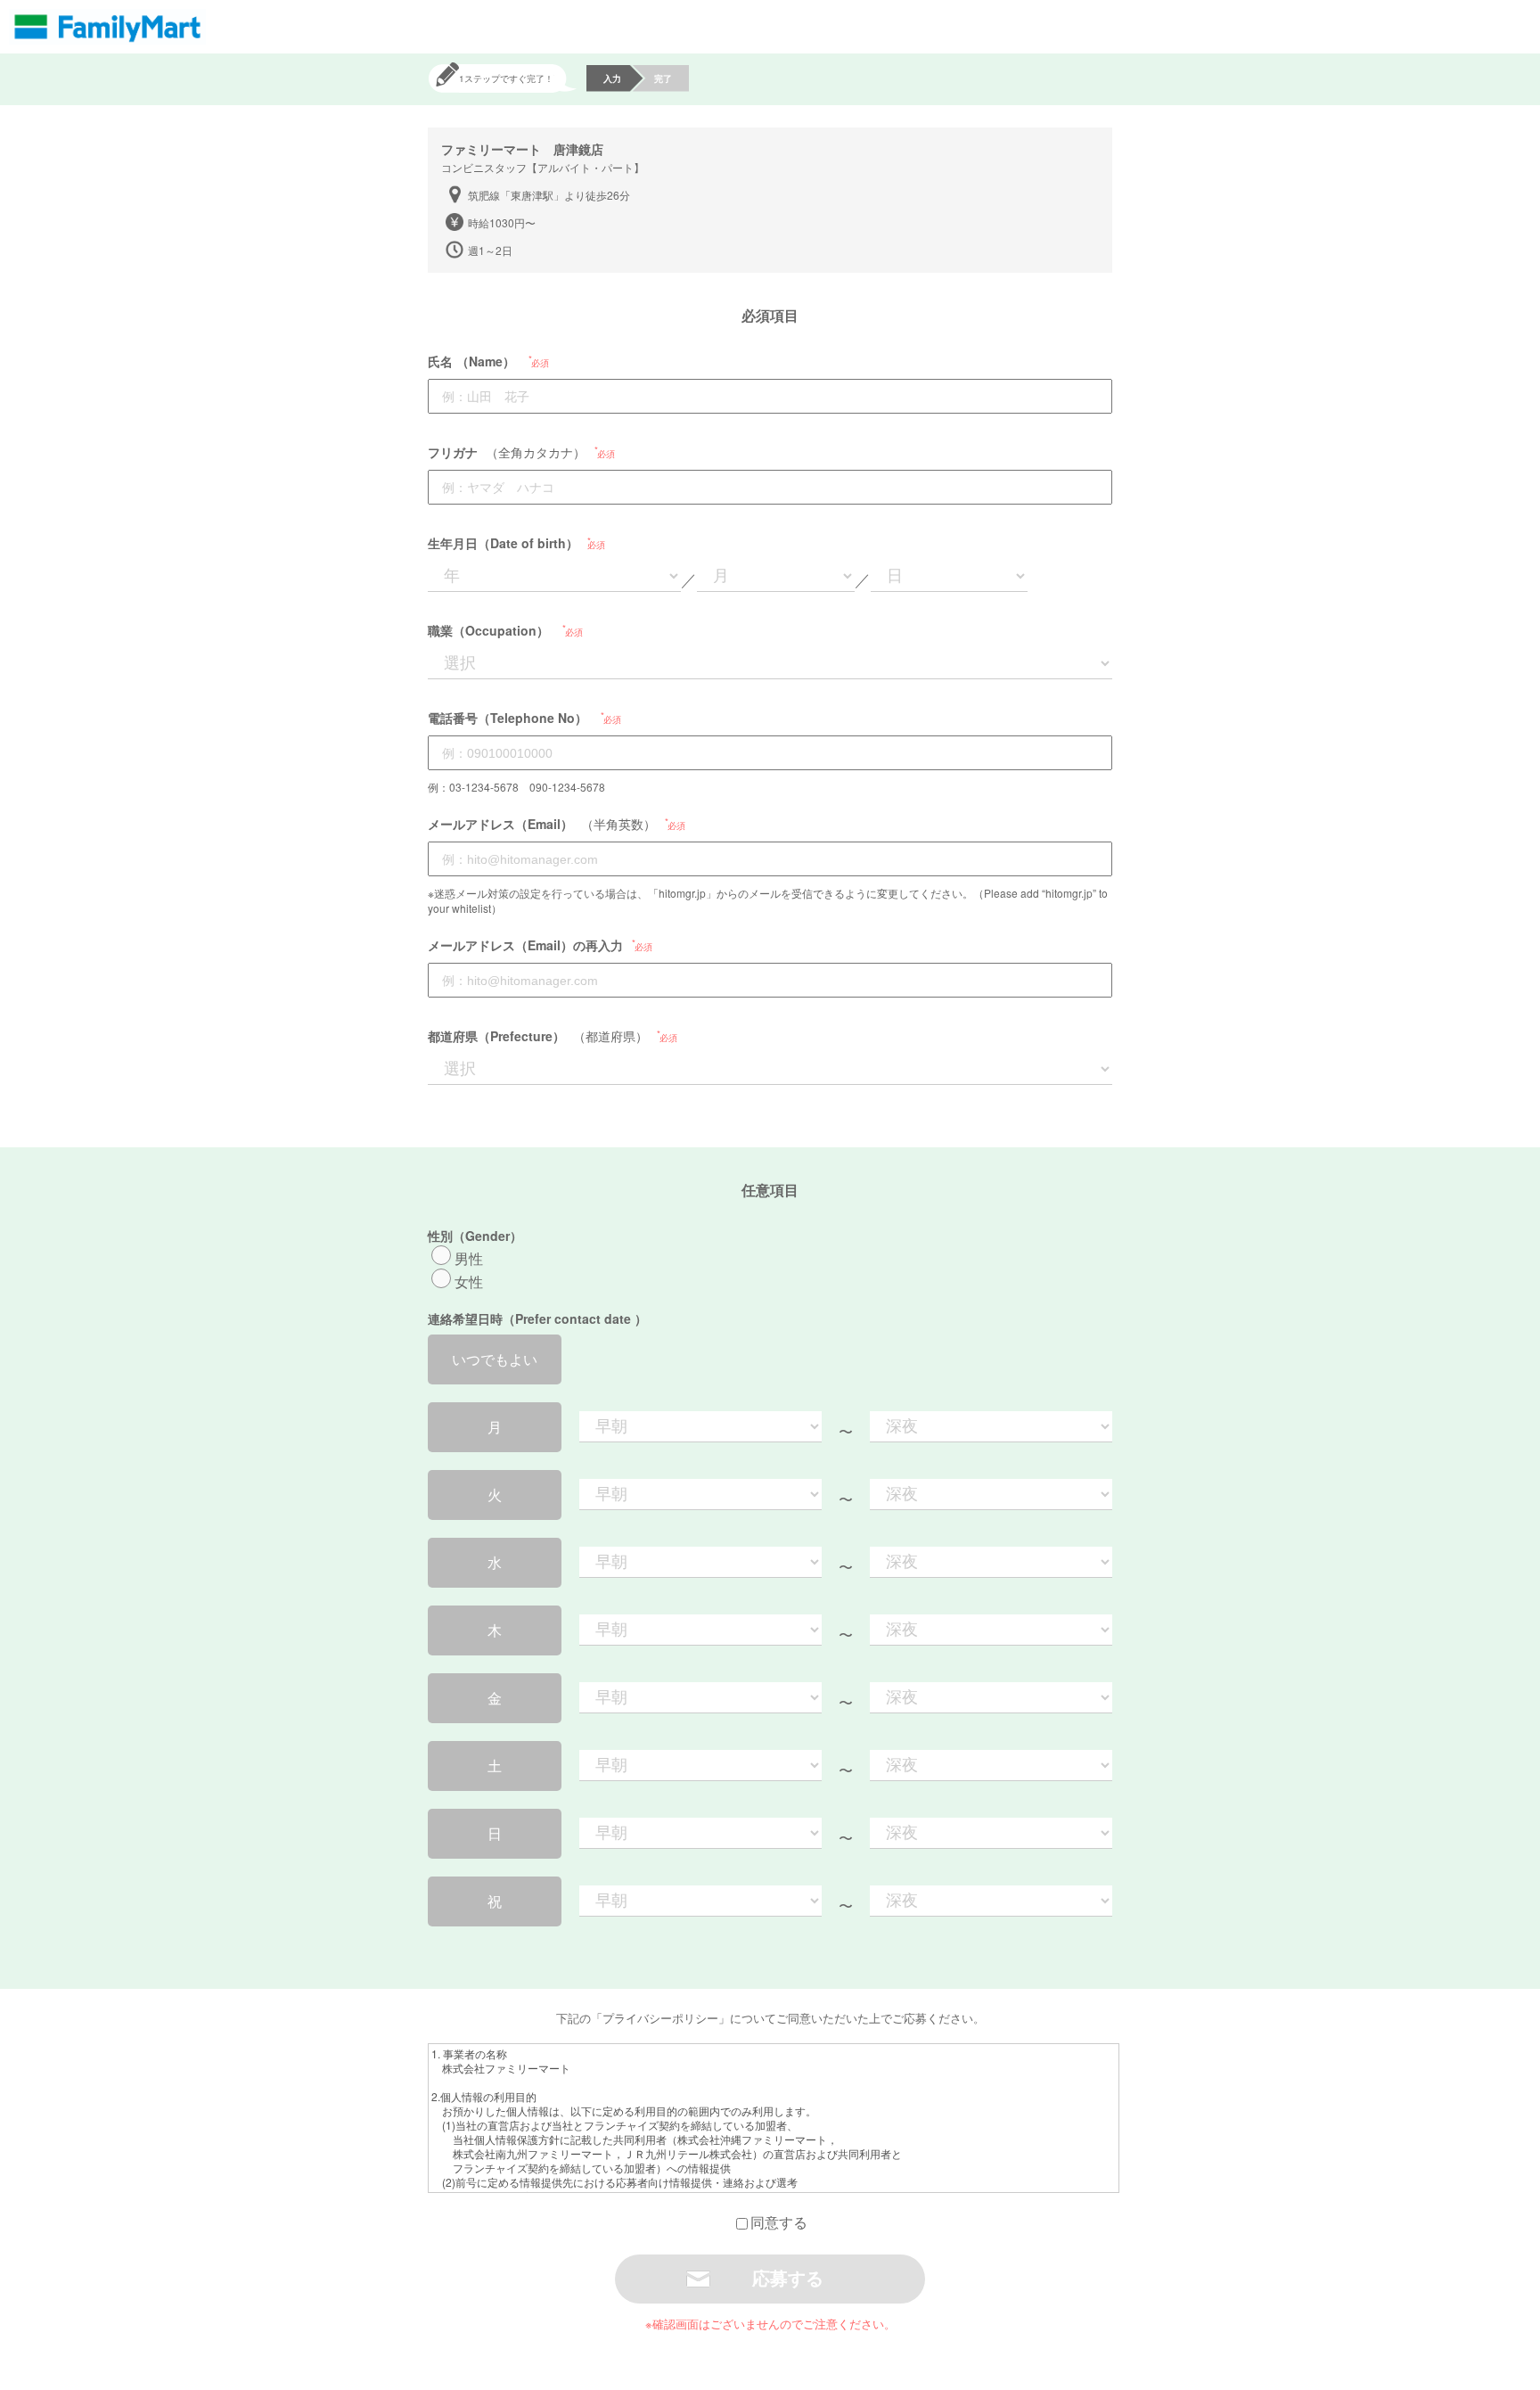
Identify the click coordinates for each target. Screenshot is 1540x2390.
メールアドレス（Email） (500, 824)
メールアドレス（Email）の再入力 (525, 945)
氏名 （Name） (471, 361)
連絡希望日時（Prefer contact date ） (537, 1318)
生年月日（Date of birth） (503, 543)
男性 (469, 1258)
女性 (469, 1281)
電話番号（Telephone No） (508, 718)
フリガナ (453, 452)
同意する (779, 2222)
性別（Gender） (475, 1236)
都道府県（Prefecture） (496, 1036)
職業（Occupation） (488, 630)
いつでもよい (495, 1359)
